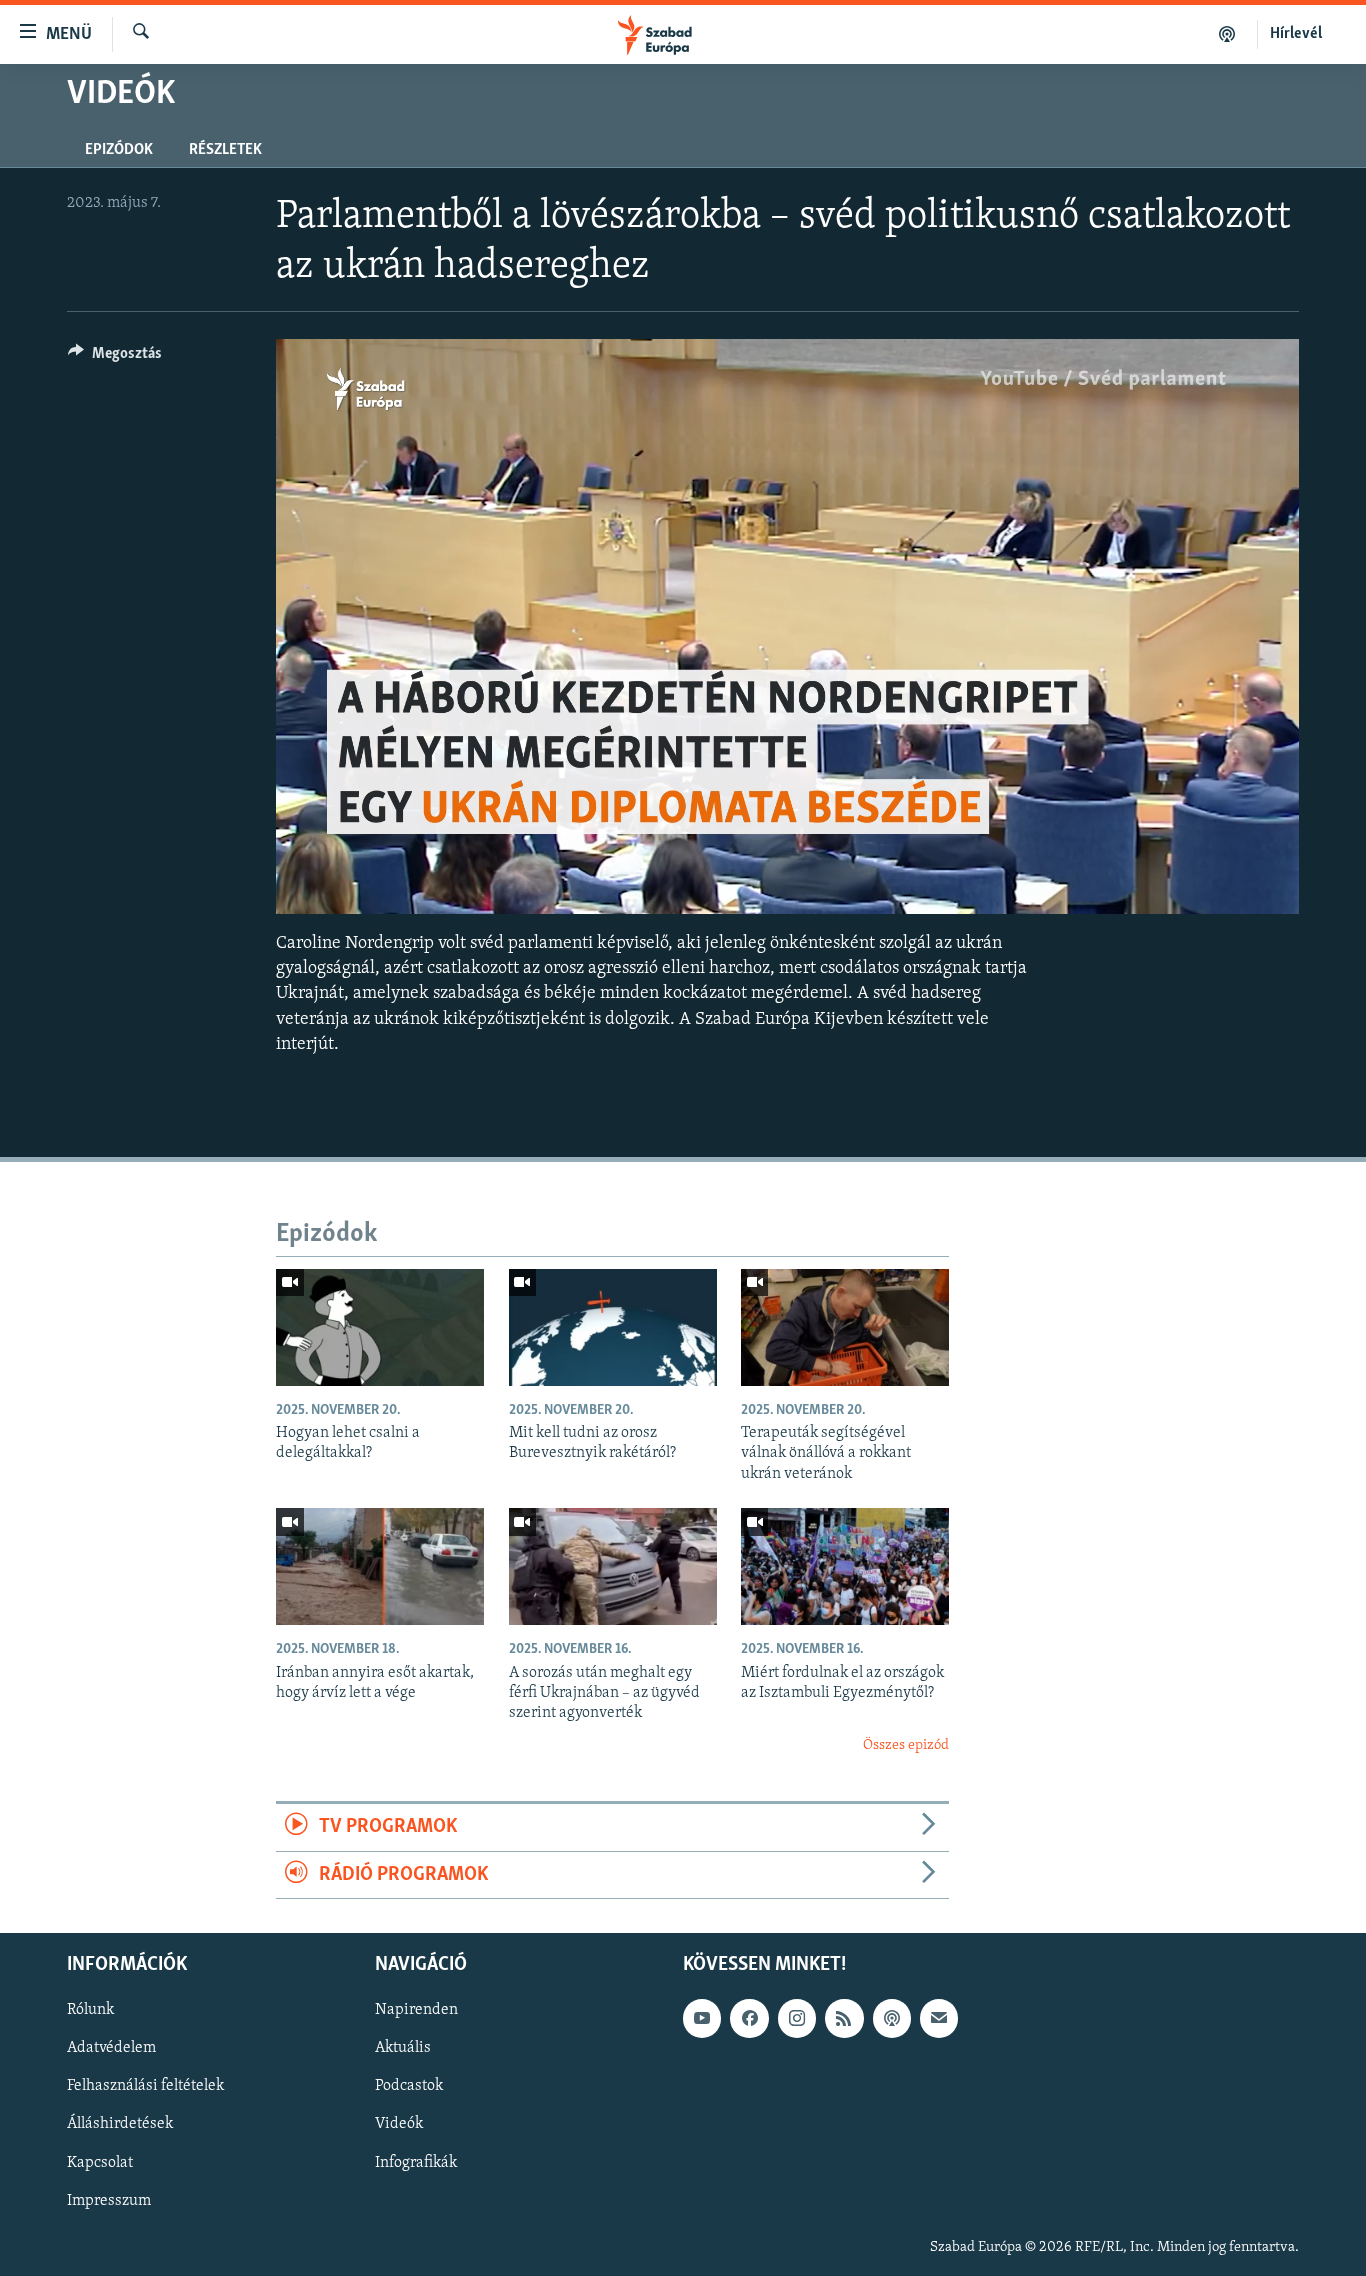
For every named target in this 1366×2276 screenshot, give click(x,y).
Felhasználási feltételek (145, 2086)
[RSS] (844, 2018)
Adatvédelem (111, 2048)
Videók (399, 2124)
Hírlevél (1296, 34)
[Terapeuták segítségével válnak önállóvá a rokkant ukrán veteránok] (845, 1327)
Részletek (225, 150)
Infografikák (416, 2162)
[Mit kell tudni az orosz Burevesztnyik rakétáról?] (613, 1327)
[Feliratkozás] (939, 2018)
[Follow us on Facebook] (749, 2018)
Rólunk (90, 2010)
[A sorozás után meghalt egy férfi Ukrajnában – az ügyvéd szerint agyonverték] (613, 1566)
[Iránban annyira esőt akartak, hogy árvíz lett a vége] (380, 1566)
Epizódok (119, 150)
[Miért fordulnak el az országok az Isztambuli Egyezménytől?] (845, 1566)
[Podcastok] (1227, 34)
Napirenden (416, 2010)
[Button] (115, 358)
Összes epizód (906, 1745)
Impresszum (109, 2200)
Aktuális (403, 2048)
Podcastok (409, 2086)
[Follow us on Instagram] (797, 2018)
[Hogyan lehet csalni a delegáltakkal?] (380, 1327)
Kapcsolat (100, 2162)
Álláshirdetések (120, 2124)
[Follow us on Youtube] (702, 2018)
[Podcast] (892, 2018)
